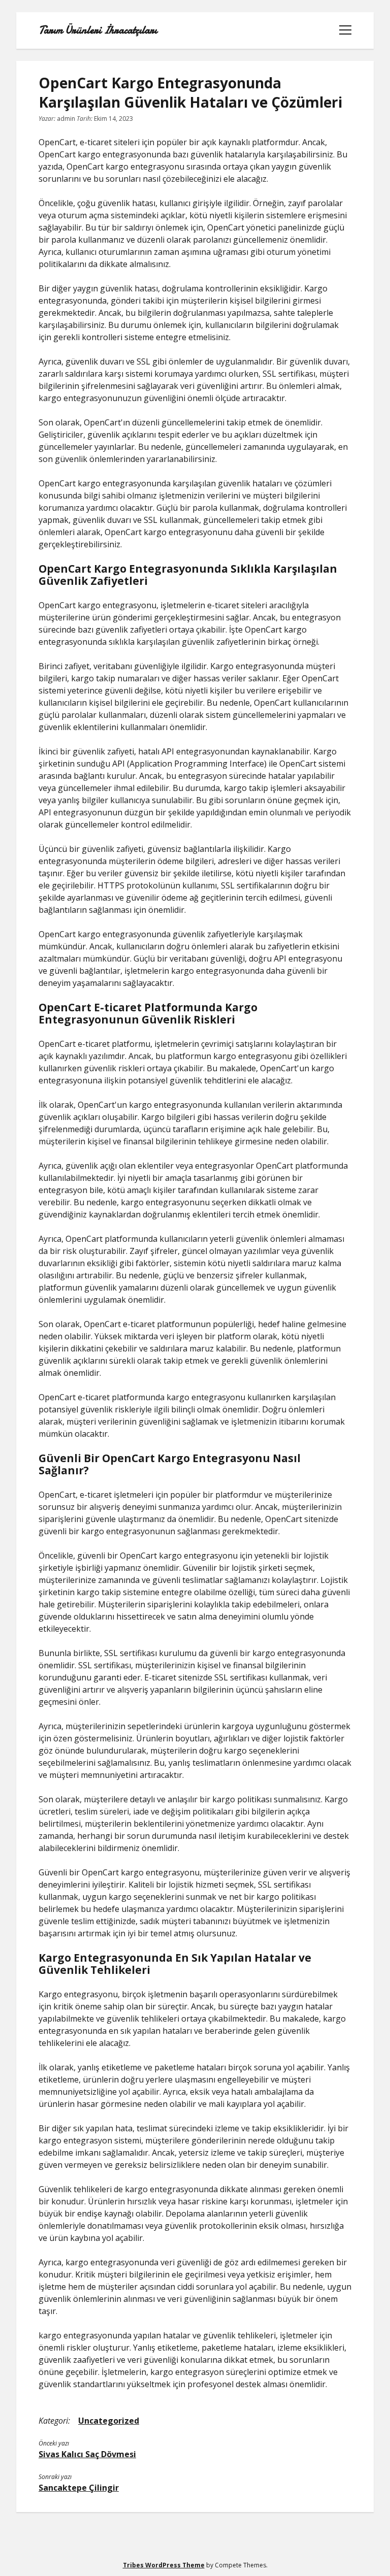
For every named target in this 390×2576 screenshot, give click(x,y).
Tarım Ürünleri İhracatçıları (98, 30)
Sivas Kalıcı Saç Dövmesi (87, 2454)
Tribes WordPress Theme (164, 2565)
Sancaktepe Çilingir (79, 2488)
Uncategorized (109, 2421)
